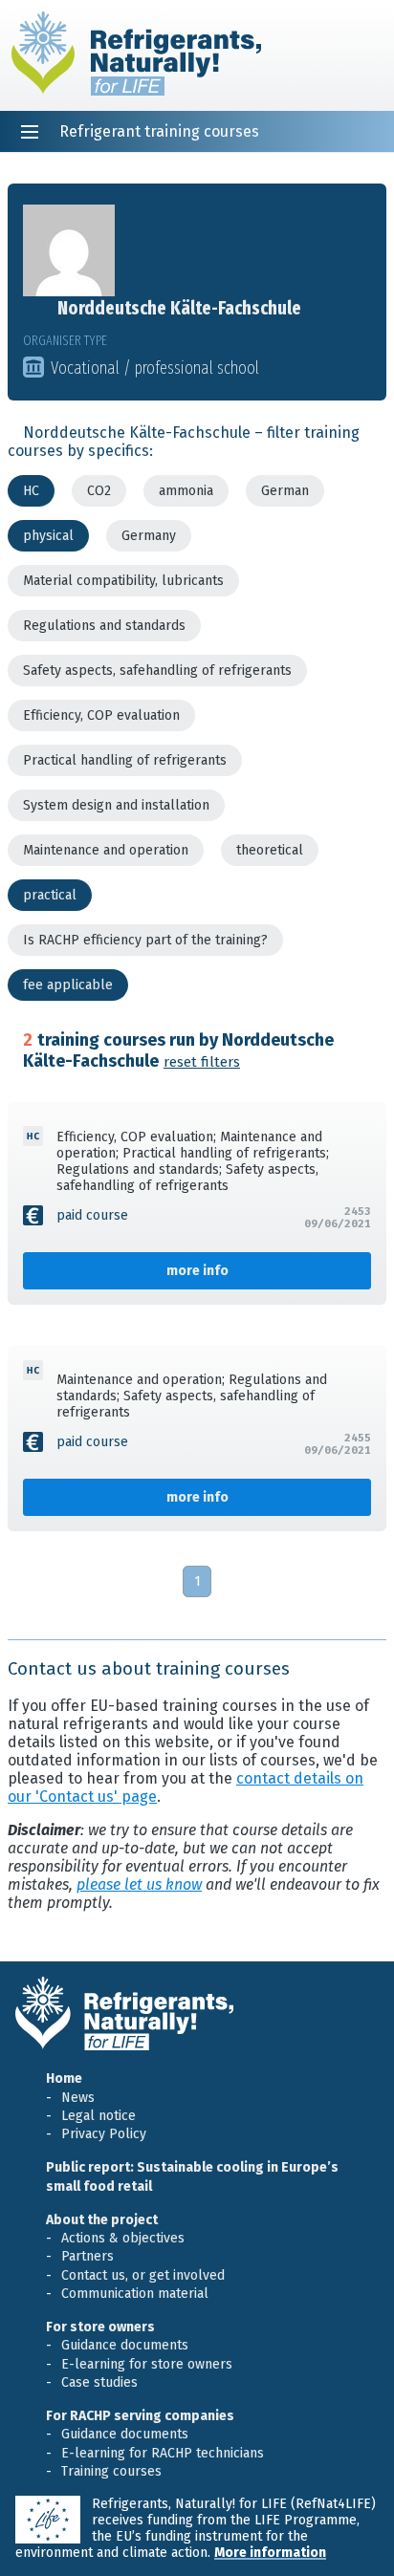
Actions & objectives (123, 2238)
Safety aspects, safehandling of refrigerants (157, 671)
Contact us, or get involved (143, 2275)
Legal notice (98, 2116)
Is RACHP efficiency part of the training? (145, 940)
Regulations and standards (104, 626)
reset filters (202, 1062)
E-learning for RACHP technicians (163, 2453)
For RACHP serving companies (140, 2416)
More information (270, 2553)
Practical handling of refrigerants (125, 760)
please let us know (139, 1884)
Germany (149, 536)
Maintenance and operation (106, 850)
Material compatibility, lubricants (123, 581)
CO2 (99, 491)
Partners (88, 2256)
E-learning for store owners (147, 2364)
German (285, 491)
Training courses (111, 2471)
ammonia (186, 491)
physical (48, 536)
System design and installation (116, 805)
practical (50, 895)
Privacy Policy (104, 2134)
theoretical (270, 850)
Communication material (135, 2294)
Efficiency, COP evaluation (101, 715)
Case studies (99, 2382)
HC (31, 491)
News (78, 2098)
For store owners (100, 2327)
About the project (102, 2220)
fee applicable (68, 985)
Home (64, 2078)
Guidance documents (125, 2345)
